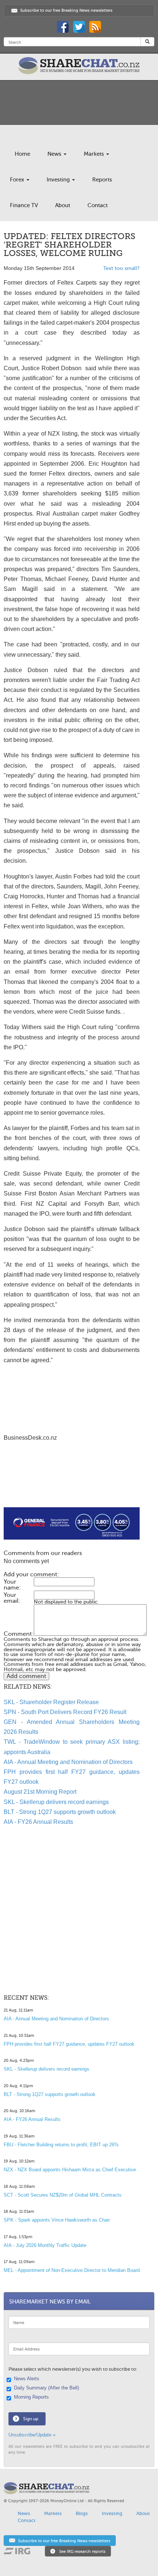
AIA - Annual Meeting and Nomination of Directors (68, 1762)
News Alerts (27, 2379)
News (55, 154)
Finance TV (24, 205)
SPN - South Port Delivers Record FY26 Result (65, 1712)
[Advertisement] (72, 1484)
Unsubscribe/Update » (32, 2435)
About (63, 205)
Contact (98, 205)
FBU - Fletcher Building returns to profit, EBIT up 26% (61, 2145)
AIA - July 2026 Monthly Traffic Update (45, 2245)
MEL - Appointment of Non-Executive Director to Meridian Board (72, 2270)
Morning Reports (31, 2397)
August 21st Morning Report (40, 1792)
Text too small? (121, 268)
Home (22, 154)
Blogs (82, 2513)
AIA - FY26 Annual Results (38, 1822)
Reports (102, 180)
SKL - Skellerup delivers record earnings (56, 1802)
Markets (95, 154)
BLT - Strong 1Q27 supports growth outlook (60, 1812)
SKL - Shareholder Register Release (51, 1702)
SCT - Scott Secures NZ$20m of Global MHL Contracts (63, 2195)
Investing (59, 180)
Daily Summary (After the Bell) (46, 2388)
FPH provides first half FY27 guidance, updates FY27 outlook (69, 2044)
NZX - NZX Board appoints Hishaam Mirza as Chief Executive (70, 2170)
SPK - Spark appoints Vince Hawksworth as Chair (57, 2220)
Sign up (31, 2419)
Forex (18, 180)
